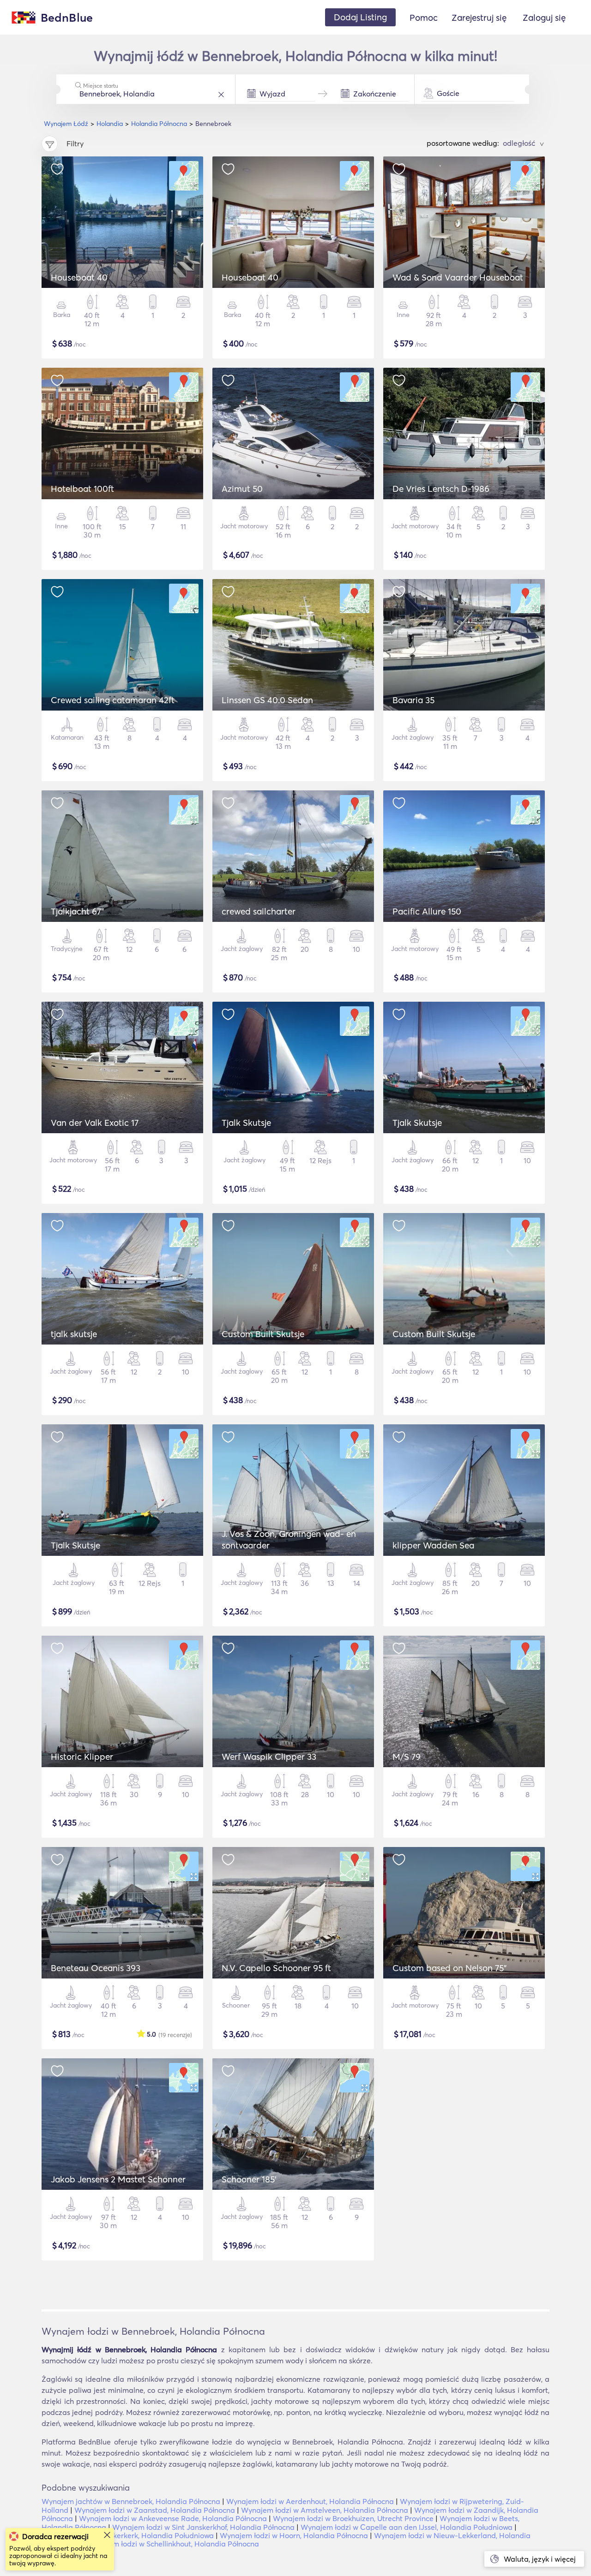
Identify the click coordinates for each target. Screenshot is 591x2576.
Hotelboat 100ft (82, 489)
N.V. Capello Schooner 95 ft (276, 1968)
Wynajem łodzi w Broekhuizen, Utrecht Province (353, 2518)
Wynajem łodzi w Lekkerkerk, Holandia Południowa (128, 2535)
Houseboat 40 (79, 277)
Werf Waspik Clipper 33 (269, 1757)
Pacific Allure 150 (427, 911)
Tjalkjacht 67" (77, 911)
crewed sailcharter (259, 911)
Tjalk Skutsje (246, 1123)
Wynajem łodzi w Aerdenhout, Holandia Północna (310, 2501)
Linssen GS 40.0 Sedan (267, 700)
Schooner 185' (249, 2179)
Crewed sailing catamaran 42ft (113, 700)
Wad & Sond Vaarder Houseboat (458, 277)
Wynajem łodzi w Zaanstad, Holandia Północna (155, 2510)
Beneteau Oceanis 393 (96, 1968)
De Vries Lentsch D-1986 (441, 489)
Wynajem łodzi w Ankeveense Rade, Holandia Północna (173, 2518)
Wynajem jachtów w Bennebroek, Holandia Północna (131, 2501)
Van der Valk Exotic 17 (95, 1123)
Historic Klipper (82, 1757)
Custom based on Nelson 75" (449, 1968)
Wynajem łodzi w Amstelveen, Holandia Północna (325, 2510)
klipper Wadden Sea (433, 1545)
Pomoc (424, 18)
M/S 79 (407, 1757)
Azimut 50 (242, 489)
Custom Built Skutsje (263, 1334)
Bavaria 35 (413, 700)
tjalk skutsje (74, 1334)
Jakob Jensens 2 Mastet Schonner (118, 2179)
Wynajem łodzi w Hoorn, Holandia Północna (294, 2535)
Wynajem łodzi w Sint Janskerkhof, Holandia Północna (203, 2527)
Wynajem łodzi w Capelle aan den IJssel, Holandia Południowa (407, 2527)
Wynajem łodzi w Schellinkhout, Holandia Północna (173, 2544)
